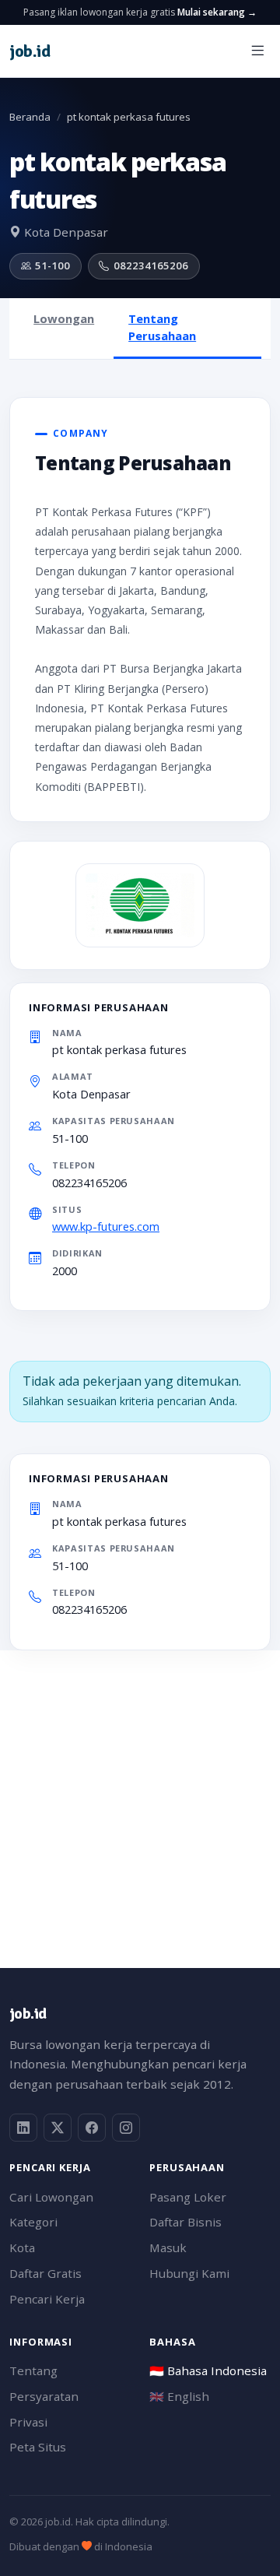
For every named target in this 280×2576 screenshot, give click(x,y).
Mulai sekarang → (217, 12)
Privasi (28, 2422)
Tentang (33, 2370)
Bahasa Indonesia (208, 2370)
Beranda (30, 117)
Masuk (168, 2247)
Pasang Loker (188, 2197)
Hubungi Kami (189, 2273)
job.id (28, 2014)
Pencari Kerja (47, 2299)
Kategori (33, 2222)
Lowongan (64, 318)
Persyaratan (44, 2396)
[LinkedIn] (23, 2128)
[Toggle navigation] (257, 51)
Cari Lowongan (51, 2197)
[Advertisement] (140, 1791)
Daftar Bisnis (185, 2222)
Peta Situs (38, 2447)
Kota (22, 2247)
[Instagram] (126, 2128)
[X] (58, 2128)
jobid (30, 51)
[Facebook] (92, 2128)
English (179, 2396)
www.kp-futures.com (106, 1226)
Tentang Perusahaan (162, 327)
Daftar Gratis (45, 2273)
